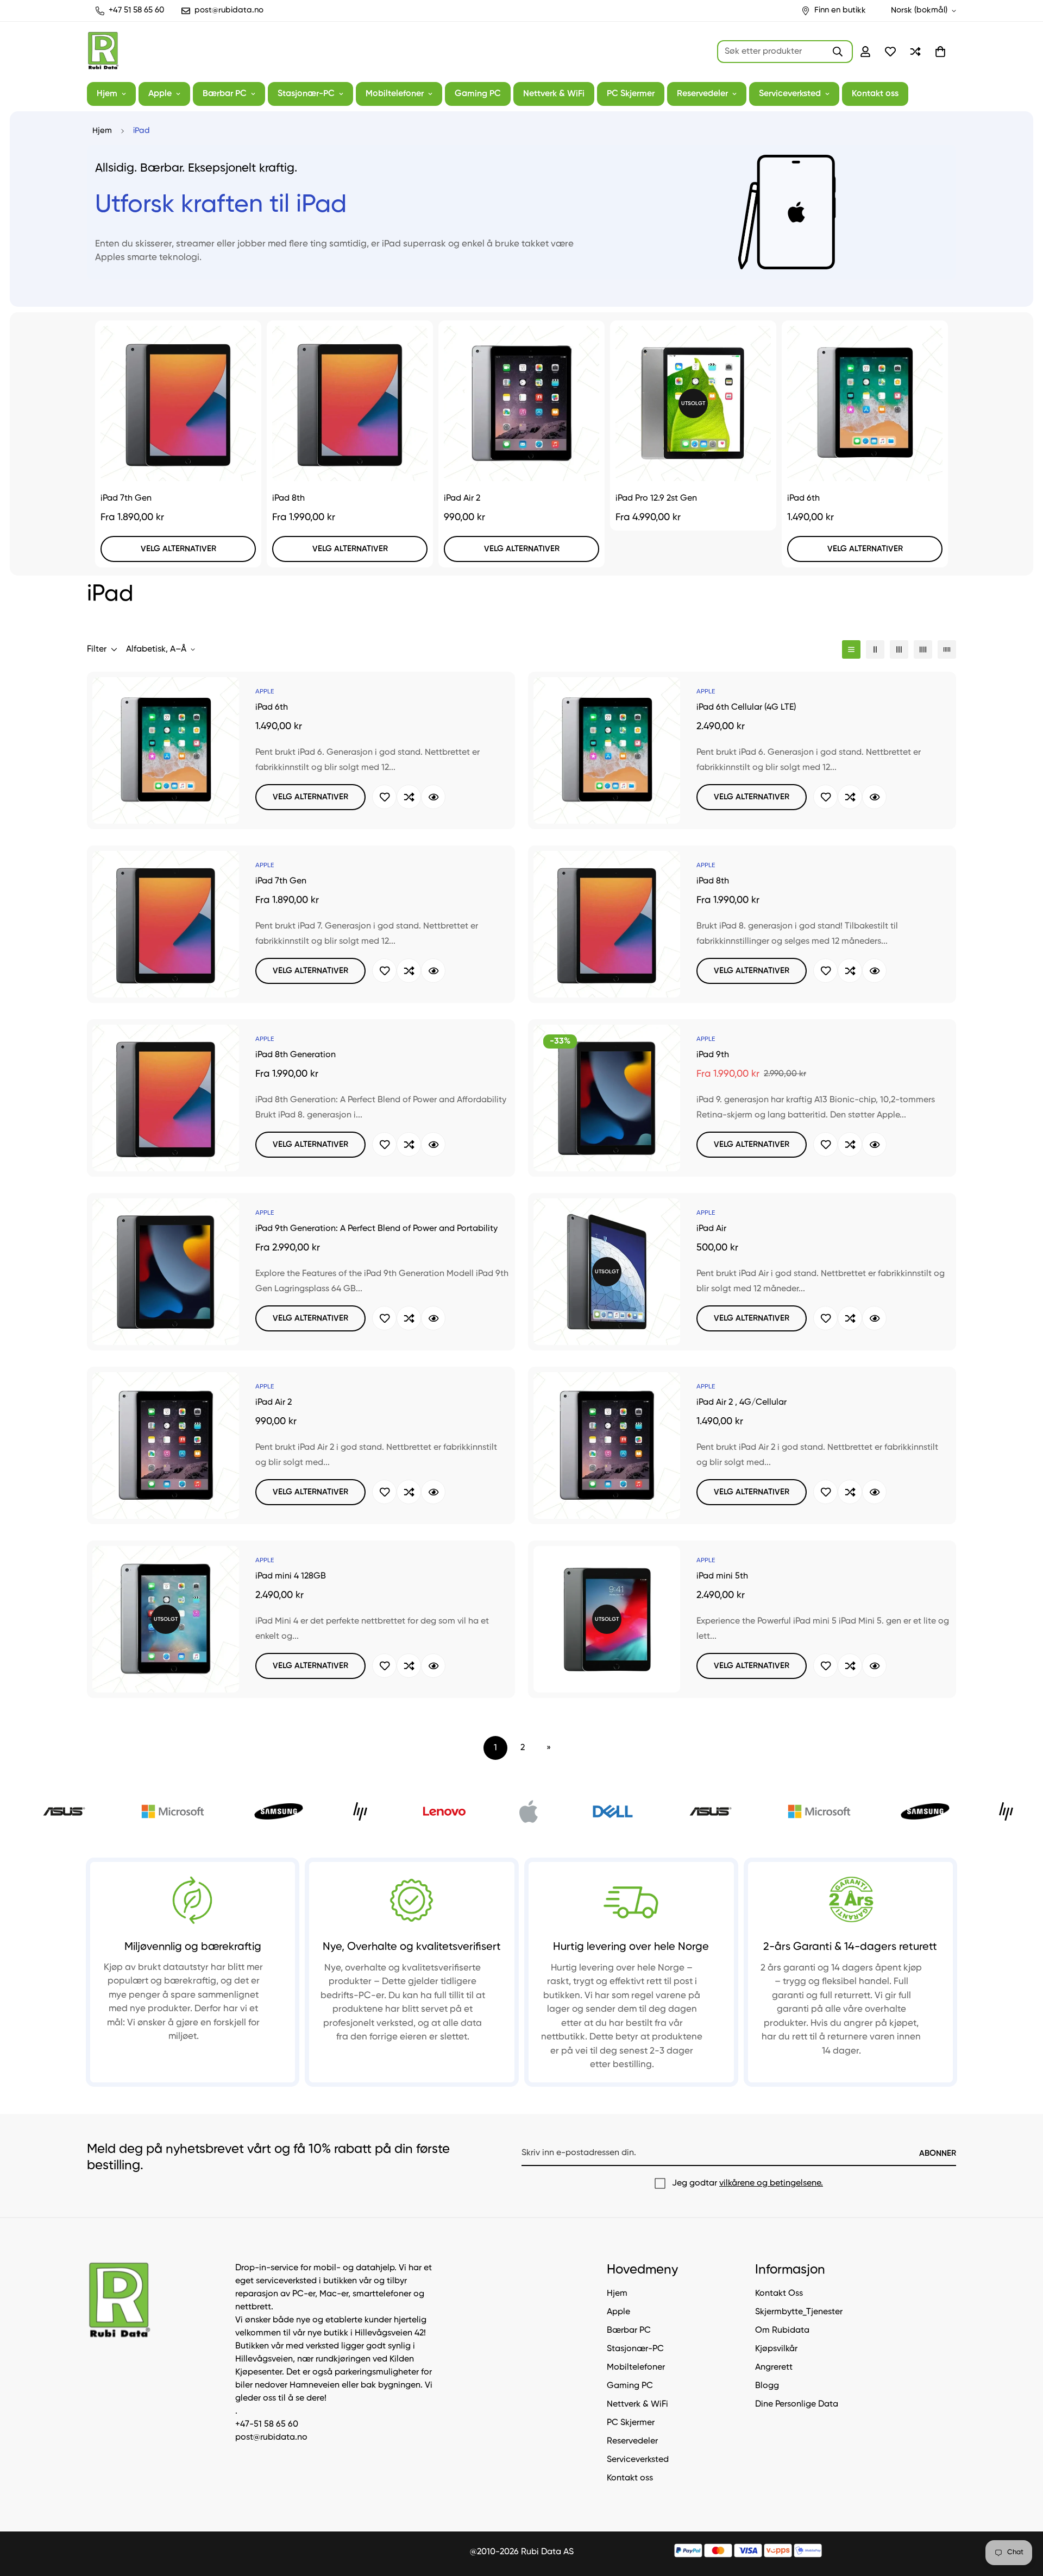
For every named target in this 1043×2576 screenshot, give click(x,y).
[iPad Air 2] (521, 403)
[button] (940, 52)
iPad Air (711, 1229)
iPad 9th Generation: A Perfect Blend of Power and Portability (376, 1229)
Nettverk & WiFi (554, 94)
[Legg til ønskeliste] (384, 797)
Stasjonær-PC (306, 94)
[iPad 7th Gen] (178, 403)
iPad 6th (803, 498)
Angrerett (774, 2368)
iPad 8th (288, 498)
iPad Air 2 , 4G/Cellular (742, 1403)
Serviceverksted (790, 94)
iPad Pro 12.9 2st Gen (656, 498)
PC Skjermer (631, 94)
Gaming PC (478, 94)
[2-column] (875, 649)
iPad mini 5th (722, 1576)
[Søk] (838, 52)
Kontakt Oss (779, 2294)
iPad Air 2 (462, 498)
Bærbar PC (225, 94)
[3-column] (899, 649)
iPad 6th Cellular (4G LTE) (746, 708)
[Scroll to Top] (1022, 2517)
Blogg (767, 2386)
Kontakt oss (875, 94)
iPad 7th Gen (126, 498)
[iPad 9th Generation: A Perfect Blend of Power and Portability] (166, 1272)
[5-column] (947, 649)
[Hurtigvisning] (433, 797)
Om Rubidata (782, 2331)
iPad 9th (713, 1055)
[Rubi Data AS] (103, 52)
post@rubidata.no (271, 2438)
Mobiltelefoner (395, 94)
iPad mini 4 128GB (291, 1576)
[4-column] (923, 649)
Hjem (107, 94)
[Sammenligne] (409, 797)
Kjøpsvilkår (776, 2350)
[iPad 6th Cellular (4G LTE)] (607, 750)
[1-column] (851, 649)
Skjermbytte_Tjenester (799, 2313)
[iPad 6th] (865, 403)
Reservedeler (702, 94)
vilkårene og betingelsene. (771, 2183)
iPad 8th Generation (296, 1055)
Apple (160, 94)
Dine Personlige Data (797, 2405)
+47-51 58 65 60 (267, 2425)
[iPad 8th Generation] (166, 1098)
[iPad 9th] (607, 1098)
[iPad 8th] (350, 403)
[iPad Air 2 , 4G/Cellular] (607, 1445)
